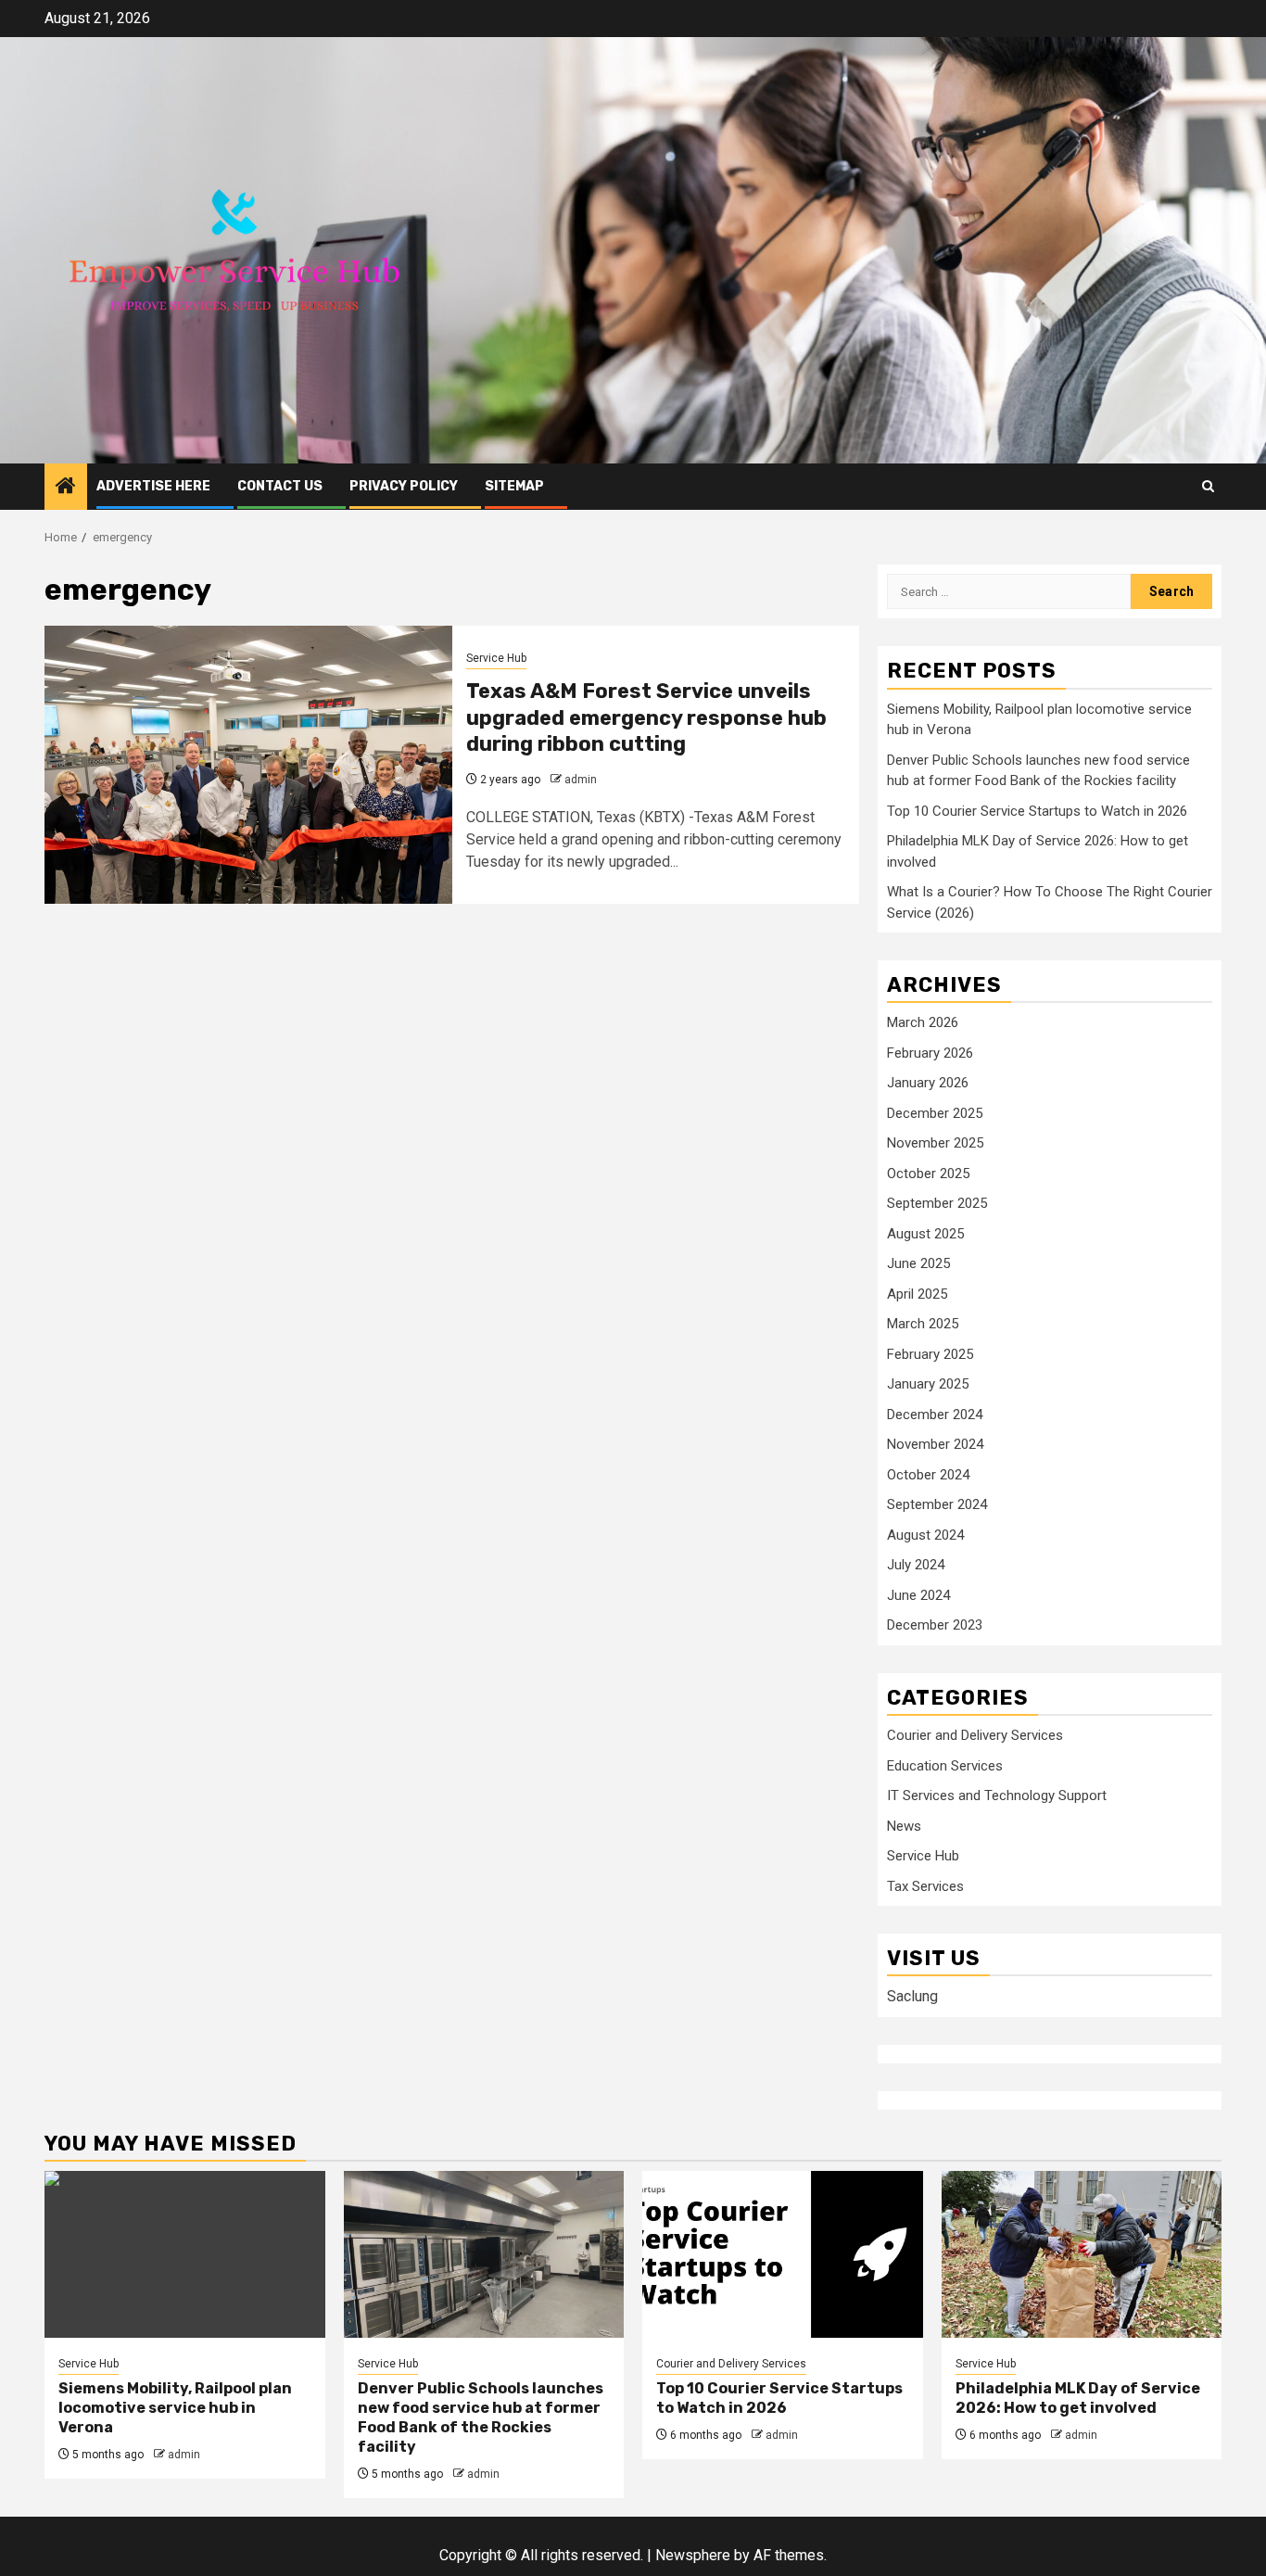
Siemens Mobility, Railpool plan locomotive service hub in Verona (175, 2408)
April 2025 (917, 1294)
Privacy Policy (404, 486)
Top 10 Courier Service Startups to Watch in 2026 (1037, 811)
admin (581, 780)
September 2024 (937, 1504)
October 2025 (928, 1174)
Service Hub (496, 658)
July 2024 (916, 1565)
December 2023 (935, 1625)
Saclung (912, 1996)
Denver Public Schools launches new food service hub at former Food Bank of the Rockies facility (481, 2417)
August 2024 (925, 1535)
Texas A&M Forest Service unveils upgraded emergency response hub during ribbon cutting (646, 717)
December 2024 (935, 1415)
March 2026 (923, 1022)
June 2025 (918, 1263)
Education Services (945, 1766)
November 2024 (935, 1444)
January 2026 (928, 1083)
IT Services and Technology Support (997, 1796)
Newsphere (693, 2555)
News (904, 1826)
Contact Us (280, 486)
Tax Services (925, 1886)
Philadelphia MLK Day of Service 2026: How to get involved (1078, 2398)
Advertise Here (153, 486)
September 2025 (937, 1203)
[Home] (66, 488)
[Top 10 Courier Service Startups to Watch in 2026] (783, 2254)
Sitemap (514, 486)
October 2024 (928, 1475)
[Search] (1208, 486)
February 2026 (930, 1053)
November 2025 (935, 1143)
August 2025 (925, 1234)
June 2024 (918, 1595)
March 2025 (923, 1324)
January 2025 (928, 1384)
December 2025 (935, 1113)
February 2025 (930, 1354)
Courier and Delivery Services (975, 1735)
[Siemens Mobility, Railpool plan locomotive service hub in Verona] (185, 2254)
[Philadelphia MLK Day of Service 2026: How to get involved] (1082, 2254)
